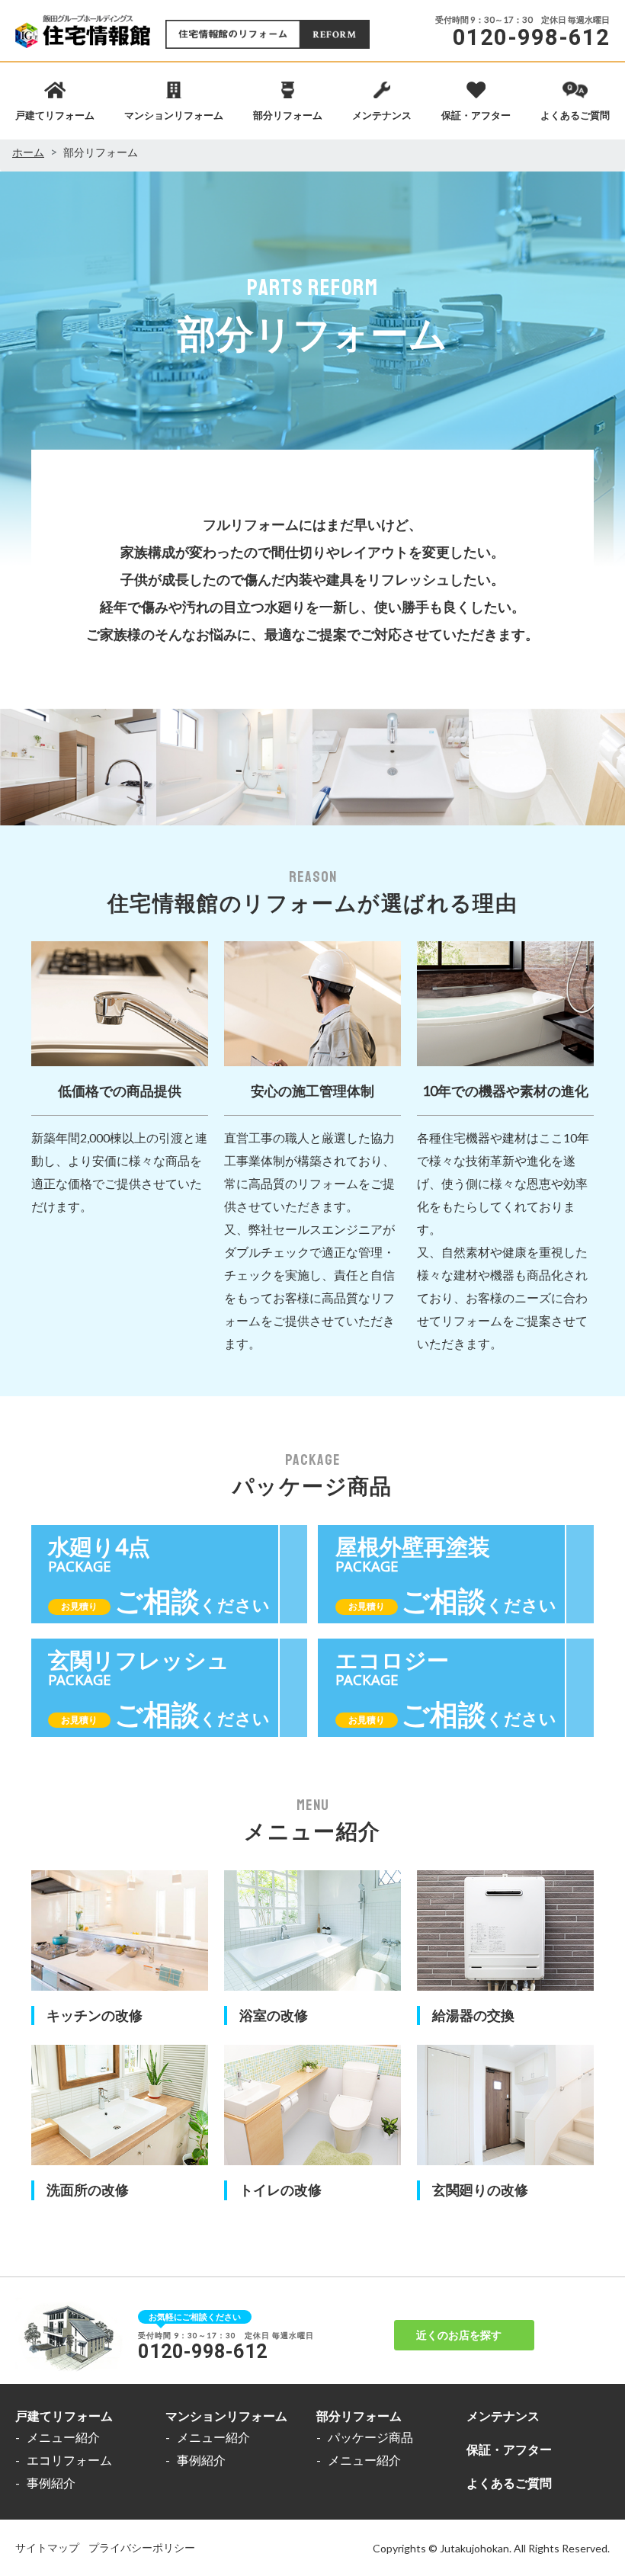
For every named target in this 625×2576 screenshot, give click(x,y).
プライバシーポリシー (142, 2547)
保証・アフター (509, 2449)
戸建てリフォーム (64, 2416)
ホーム (28, 152)
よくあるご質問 (509, 2483)
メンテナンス (503, 2416)
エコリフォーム (69, 2460)
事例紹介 (51, 2483)
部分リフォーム (359, 2416)
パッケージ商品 (370, 2437)
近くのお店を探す (459, 2335)
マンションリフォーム (226, 2416)
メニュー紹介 (63, 2437)
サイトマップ (47, 2547)
